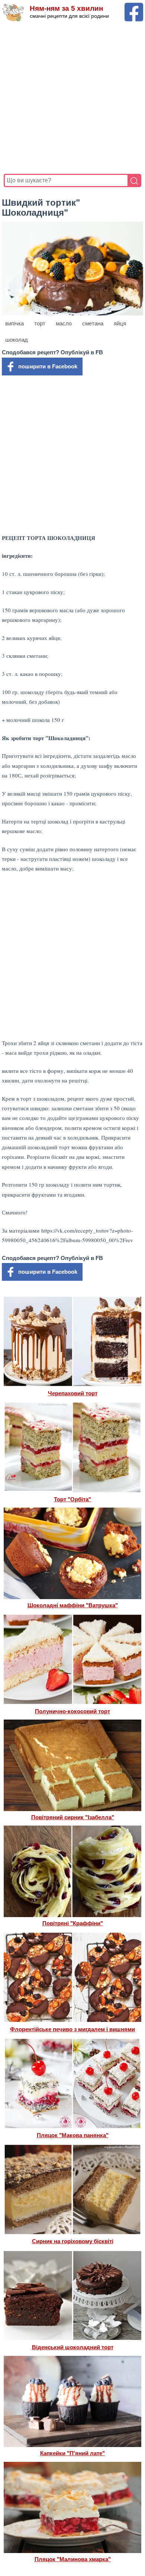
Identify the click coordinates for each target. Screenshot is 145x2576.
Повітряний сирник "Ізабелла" (73, 1817)
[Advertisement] (72, 98)
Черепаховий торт (73, 1393)
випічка (14, 323)
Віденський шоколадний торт (73, 2347)
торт (40, 323)
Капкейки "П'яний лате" (72, 2453)
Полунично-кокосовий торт (72, 1711)
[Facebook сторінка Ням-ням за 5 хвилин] (134, 6)
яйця (120, 323)
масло (64, 323)
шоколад (17, 340)
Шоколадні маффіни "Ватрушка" (73, 1605)
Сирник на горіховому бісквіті (73, 2241)
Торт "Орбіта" (72, 1499)
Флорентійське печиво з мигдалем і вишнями (72, 2029)
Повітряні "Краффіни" (73, 1923)
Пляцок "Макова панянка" (73, 2135)
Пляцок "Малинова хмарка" (73, 2559)
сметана (93, 323)
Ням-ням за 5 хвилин (66, 8)
